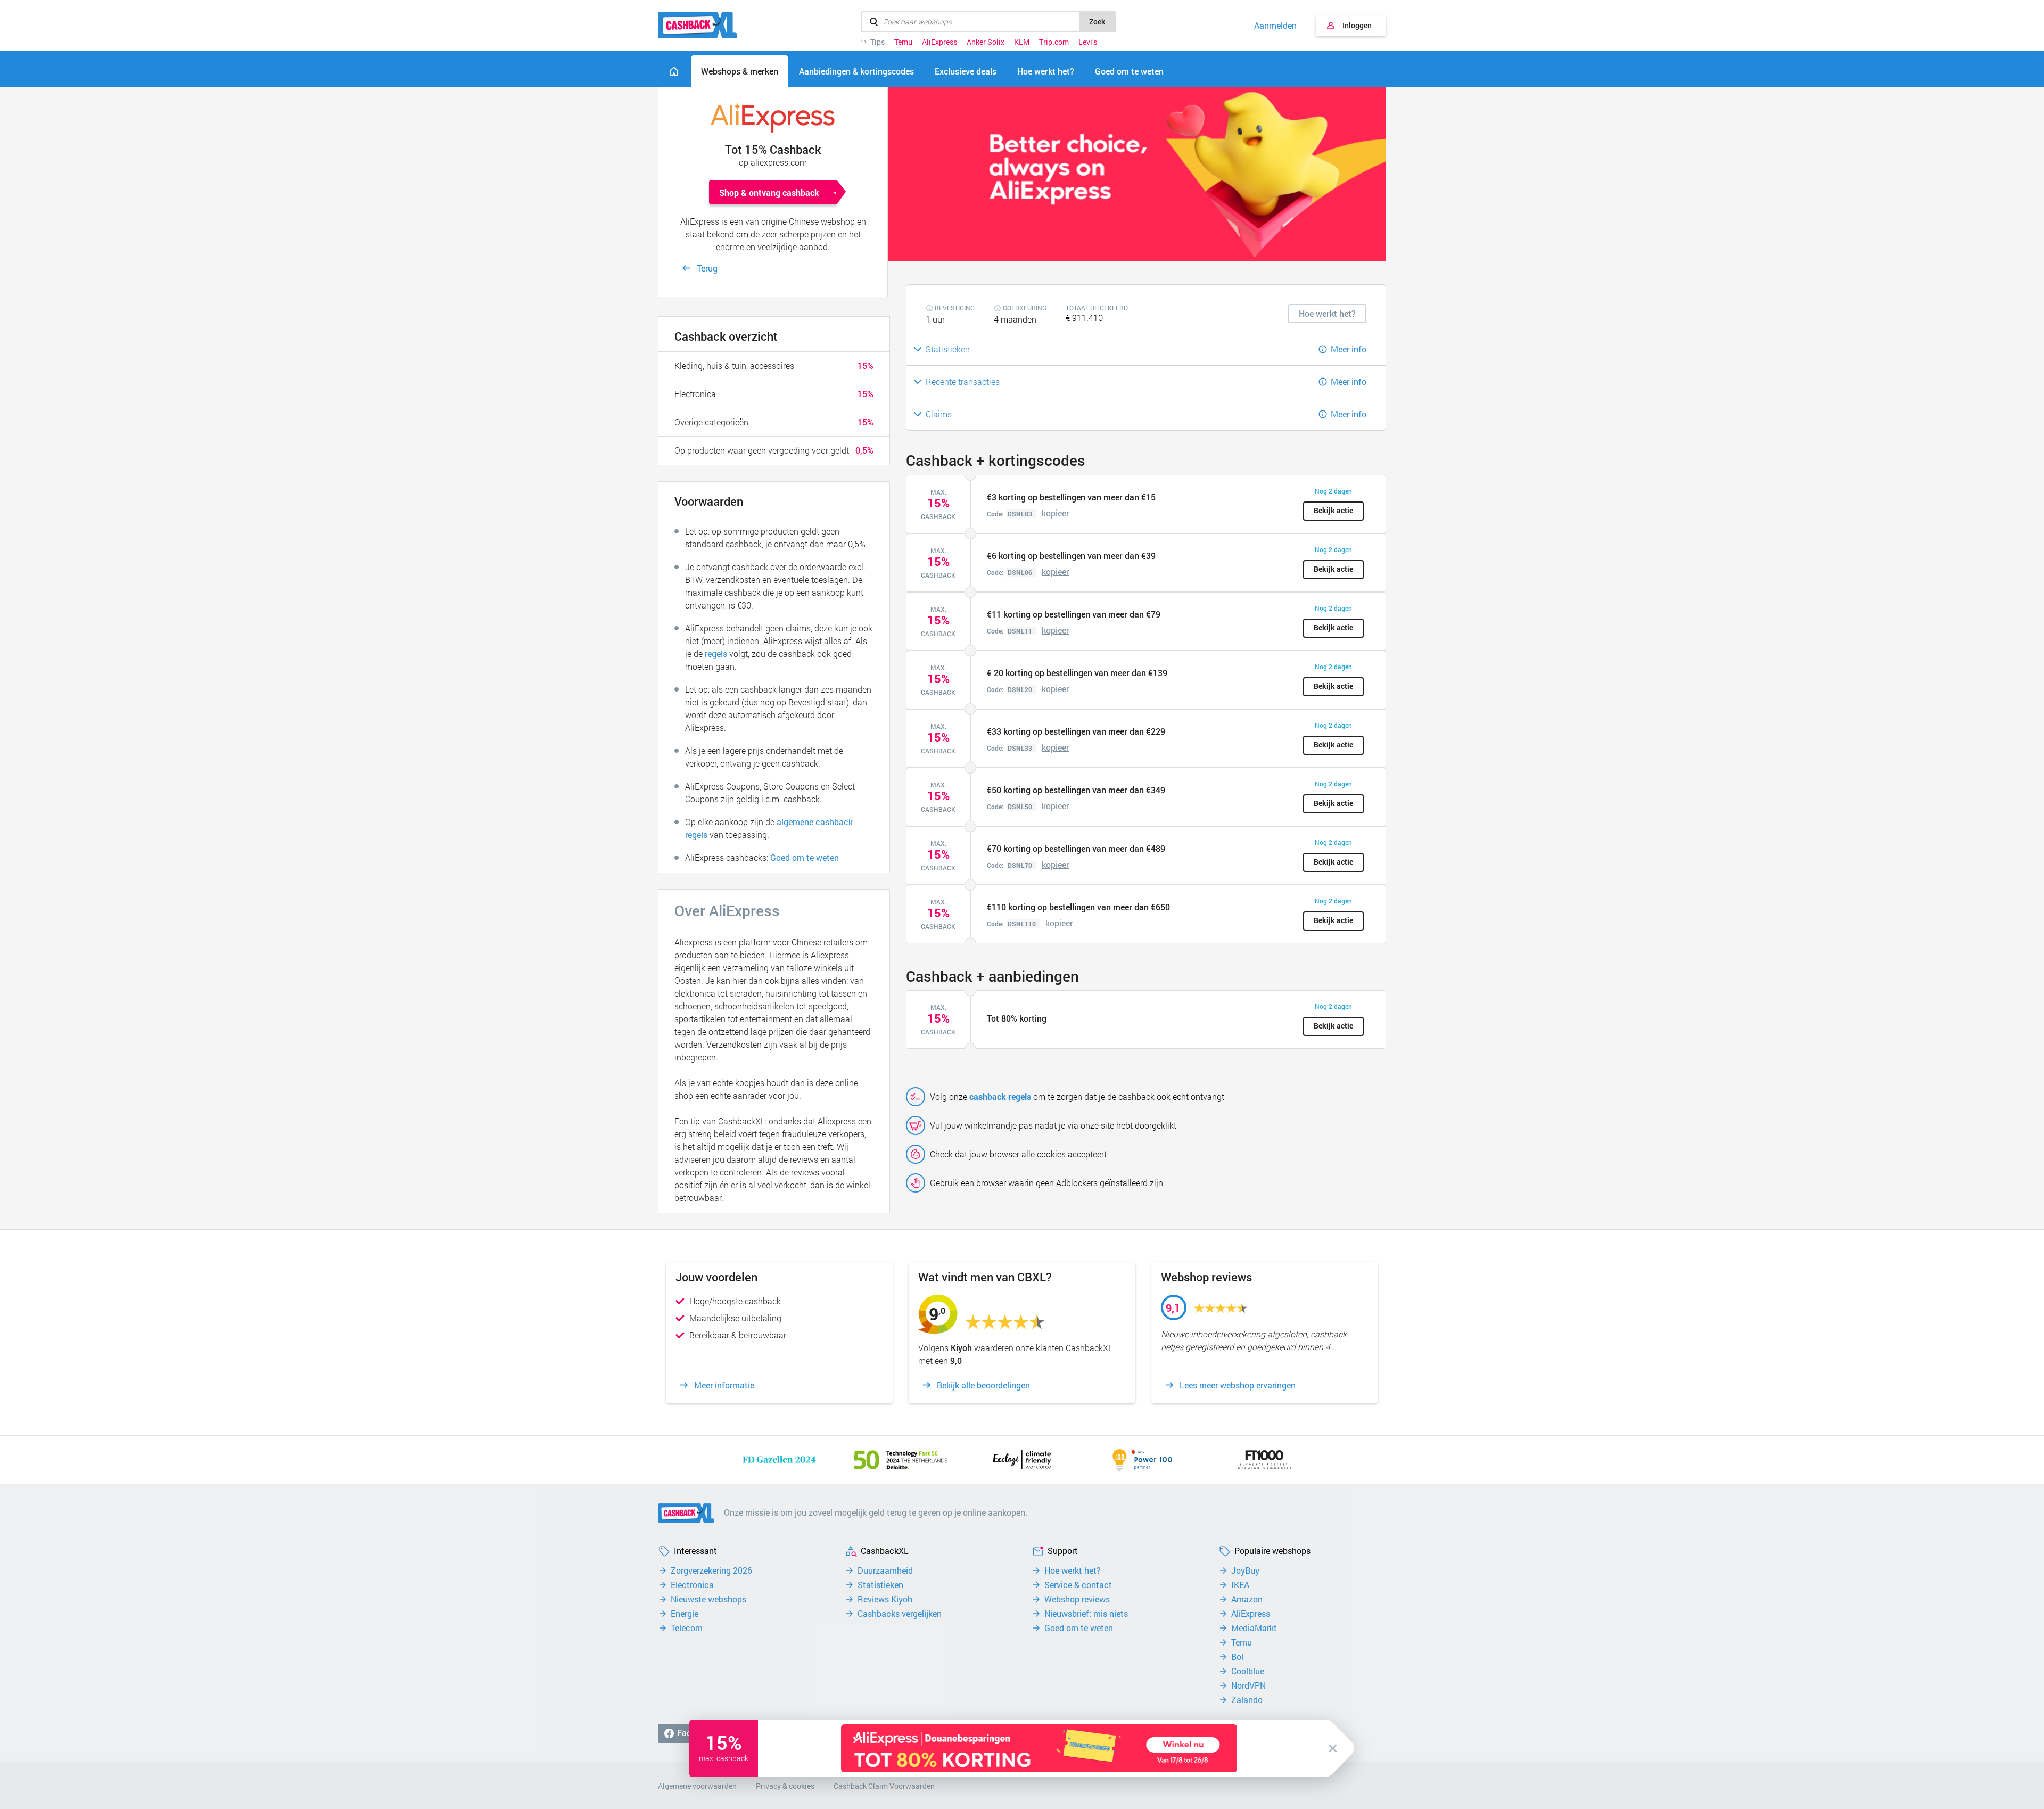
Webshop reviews (1077, 1599)
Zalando (1247, 1700)
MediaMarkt (1254, 1628)
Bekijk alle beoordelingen (983, 1385)
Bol (1237, 1657)
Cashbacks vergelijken (900, 1614)
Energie (685, 1614)
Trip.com (1054, 42)
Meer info (1349, 349)
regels (716, 653)
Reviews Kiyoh (885, 1599)
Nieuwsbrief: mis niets (1086, 1614)
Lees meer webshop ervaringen (1238, 1385)
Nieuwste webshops (708, 1599)
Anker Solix (986, 42)
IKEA (1240, 1585)
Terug (707, 268)
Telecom (687, 1628)
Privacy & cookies (785, 1786)
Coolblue (1248, 1671)
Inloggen (1357, 25)
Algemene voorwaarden (697, 1786)
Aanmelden (1275, 26)
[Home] (674, 71)
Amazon (1247, 1599)
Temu (903, 42)
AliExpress (939, 42)
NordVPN (1248, 1685)
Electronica (692, 1585)
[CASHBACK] (698, 25)
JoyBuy (1245, 1570)
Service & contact (1078, 1585)
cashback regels (1000, 1096)
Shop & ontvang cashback (769, 192)
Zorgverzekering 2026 (711, 1570)
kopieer (1055, 513)
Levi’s (1088, 42)
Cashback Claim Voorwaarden (884, 1786)
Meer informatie (724, 1385)
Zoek (1097, 22)
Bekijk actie (1333, 510)
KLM (1022, 42)
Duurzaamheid (885, 1570)
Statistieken (880, 1585)
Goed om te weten (805, 857)
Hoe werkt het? (1073, 1570)
